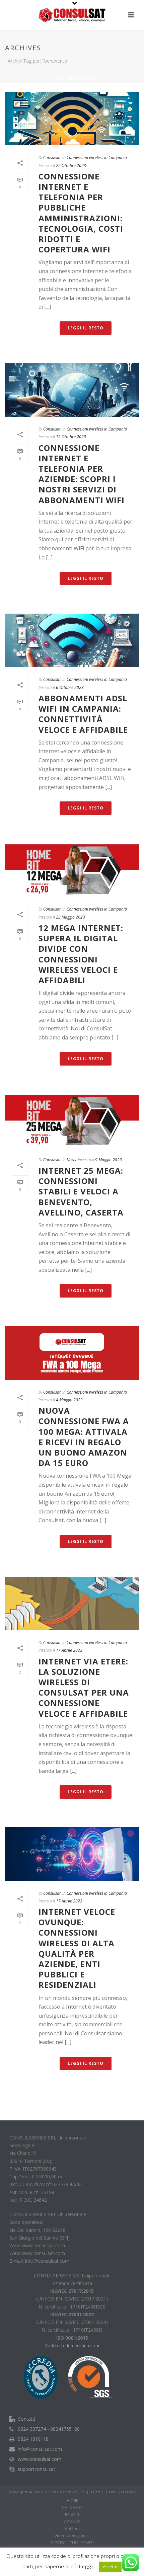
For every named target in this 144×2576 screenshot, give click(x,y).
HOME (72, 2501)
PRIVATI (72, 2515)
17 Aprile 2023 (69, 1650)
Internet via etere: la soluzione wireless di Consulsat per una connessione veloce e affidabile (84, 1687)
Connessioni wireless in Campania (97, 158)
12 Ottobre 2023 (71, 437)
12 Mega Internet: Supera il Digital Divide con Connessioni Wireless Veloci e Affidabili (81, 954)
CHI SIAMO (72, 2508)
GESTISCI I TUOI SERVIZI (72, 2543)
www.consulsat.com (40, 2459)
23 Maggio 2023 (70, 917)
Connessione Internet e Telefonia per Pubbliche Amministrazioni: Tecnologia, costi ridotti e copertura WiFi (81, 213)
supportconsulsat (37, 2469)
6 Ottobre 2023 (70, 687)
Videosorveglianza (72, 2536)
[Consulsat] (72, 15)
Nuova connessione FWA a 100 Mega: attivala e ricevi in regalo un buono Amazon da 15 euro (84, 1437)
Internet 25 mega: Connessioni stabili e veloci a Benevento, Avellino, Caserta (81, 1191)
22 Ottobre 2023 (71, 166)
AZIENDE (72, 2522)
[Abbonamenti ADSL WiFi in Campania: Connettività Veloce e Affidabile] (72, 640)
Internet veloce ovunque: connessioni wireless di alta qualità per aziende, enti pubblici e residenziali (77, 1948)
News (71, 1160)
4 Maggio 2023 (69, 1400)
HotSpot (72, 2529)
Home (57, 78)
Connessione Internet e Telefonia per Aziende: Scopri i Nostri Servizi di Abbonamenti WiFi (82, 474)
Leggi (86, 2566)
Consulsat (52, 158)
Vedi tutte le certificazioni (72, 2346)
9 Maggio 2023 (109, 1160)
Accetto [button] (110, 2567)
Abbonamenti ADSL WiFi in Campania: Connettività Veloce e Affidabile (83, 714)
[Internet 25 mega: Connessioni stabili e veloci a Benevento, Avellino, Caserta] (72, 1121)
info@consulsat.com (40, 2449)
